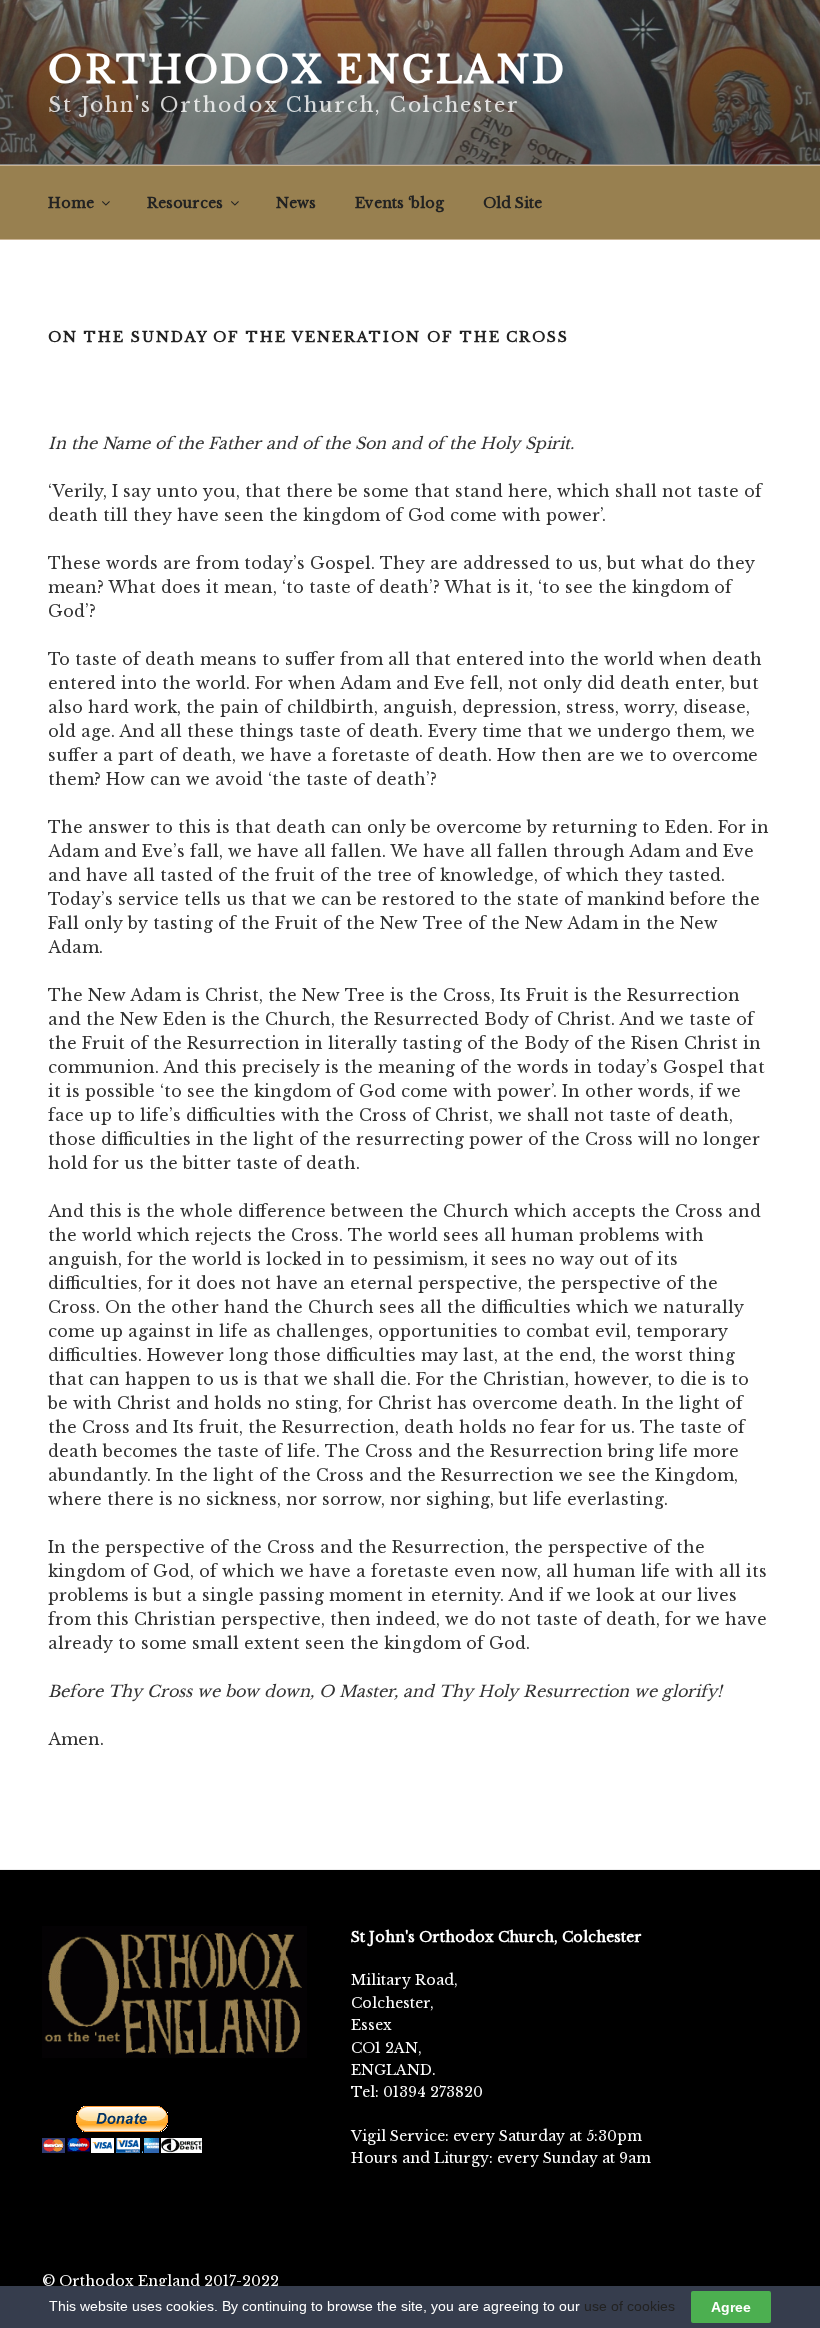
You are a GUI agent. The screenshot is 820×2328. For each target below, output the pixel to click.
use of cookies (629, 2306)
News (296, 203)
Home (71, 203)
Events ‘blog (399, 203)
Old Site (512, 203)
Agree (731, 2307)
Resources (185, 203)
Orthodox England (307, 70)
